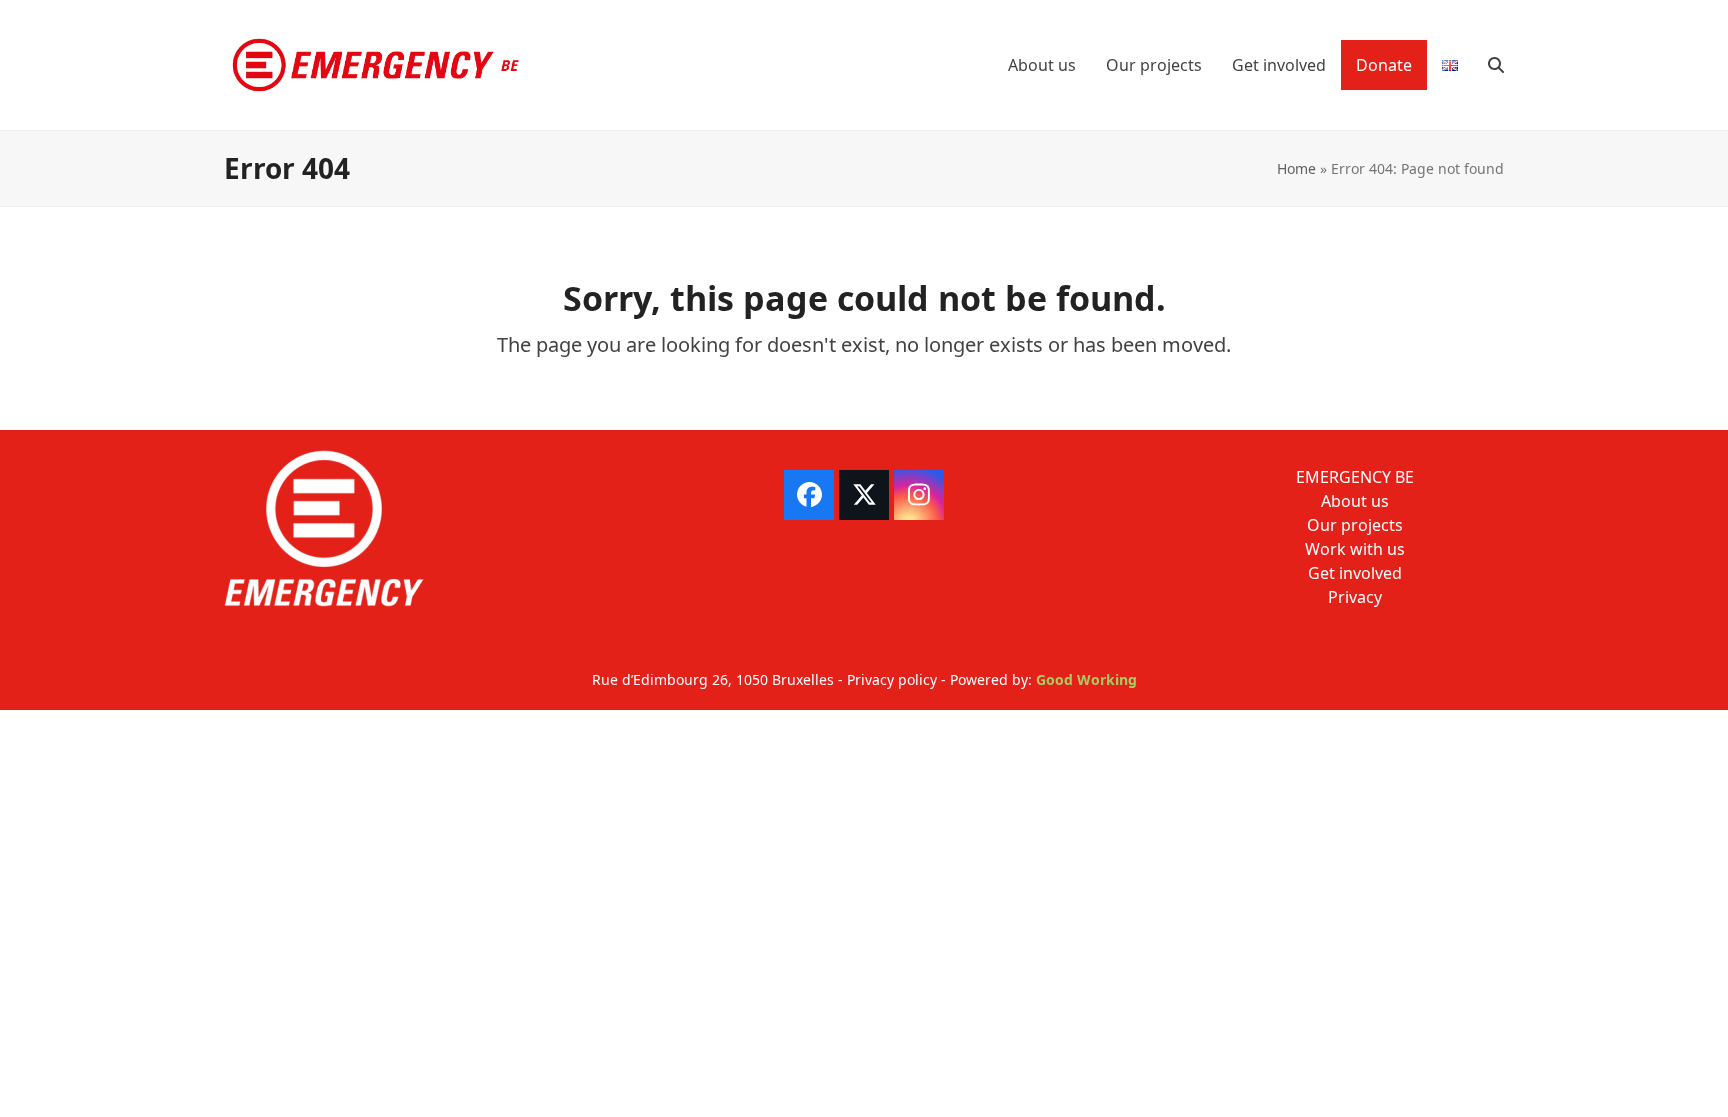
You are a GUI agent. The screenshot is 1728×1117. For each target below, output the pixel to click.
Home (1296, 168)
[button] (1496, 65)
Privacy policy (892, 679)
